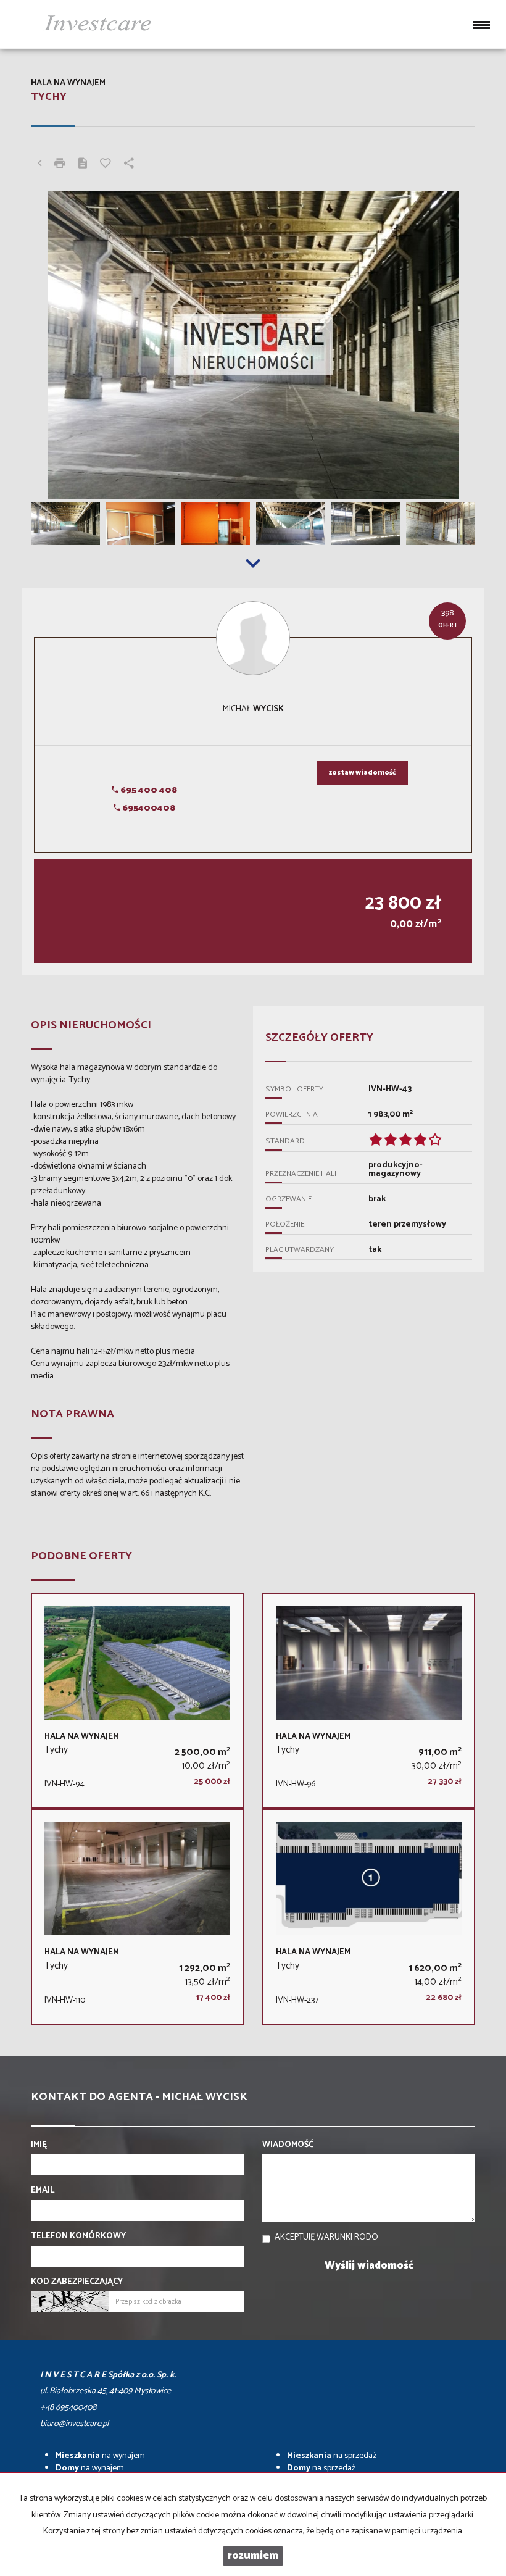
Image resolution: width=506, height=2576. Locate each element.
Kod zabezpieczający (77, 2282)
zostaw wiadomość (362, 773)
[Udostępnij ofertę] (129, 165)
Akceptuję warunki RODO (326, 2237)
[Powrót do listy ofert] (39, 165)
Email (43, 2191)
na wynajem (100, 2456)
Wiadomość (288, 2145)
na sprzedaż (332, 2456)
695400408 (148, 808)
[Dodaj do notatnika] (106, 165)
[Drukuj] (60, 165)
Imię (39, 2145)
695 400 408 (148, 790)
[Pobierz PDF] (83, 165)
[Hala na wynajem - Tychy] (137, 1701)
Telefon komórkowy (78, 2236)
